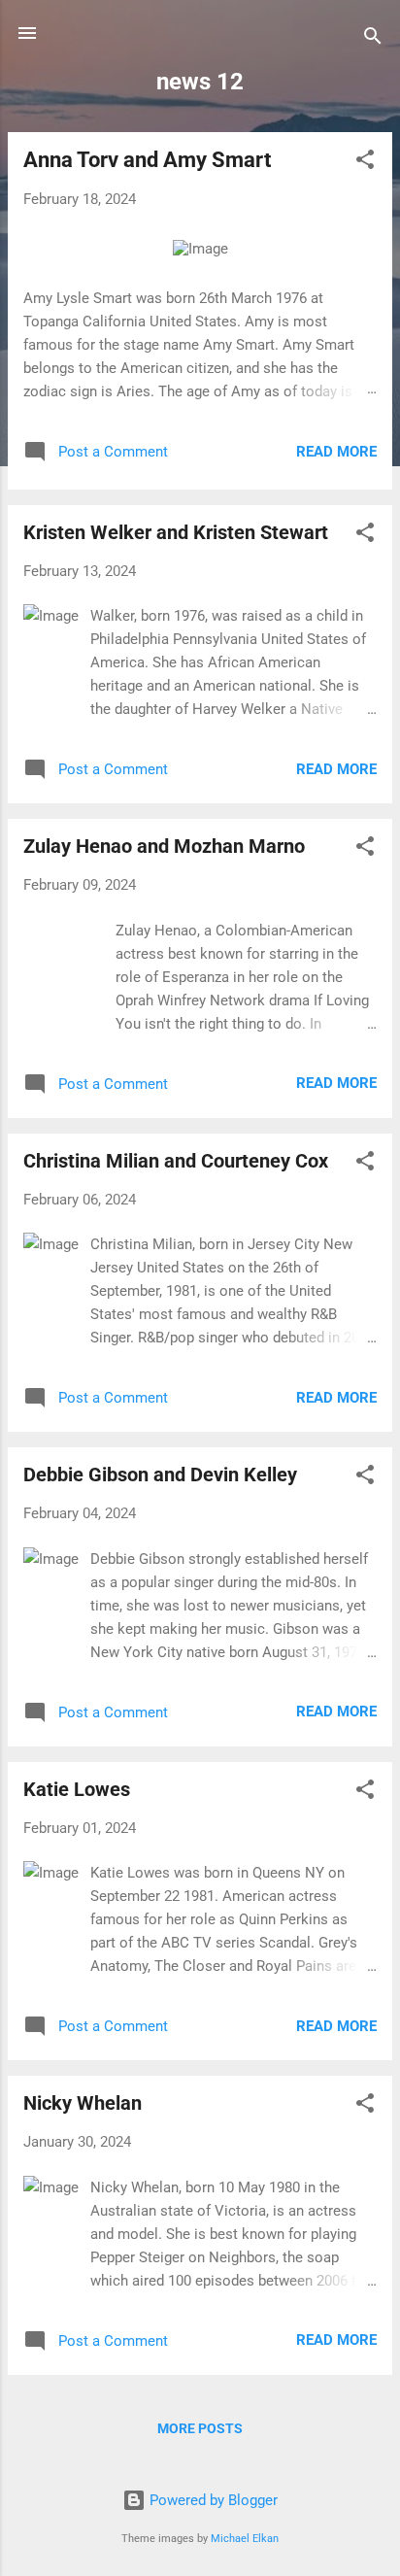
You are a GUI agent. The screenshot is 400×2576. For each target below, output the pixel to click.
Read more (336, 452)
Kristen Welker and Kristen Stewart (176, 532)
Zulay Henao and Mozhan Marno (164, 846)
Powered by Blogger (212, 2500)
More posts (200, 2428)
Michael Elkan (245, 2539)
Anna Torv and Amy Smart (147, 160)
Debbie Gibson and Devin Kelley (160, 1474)
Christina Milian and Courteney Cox (176, 1161)
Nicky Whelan (83, 2103)
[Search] (373, 39)
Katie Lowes (77, 1789)
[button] (365, 163)
